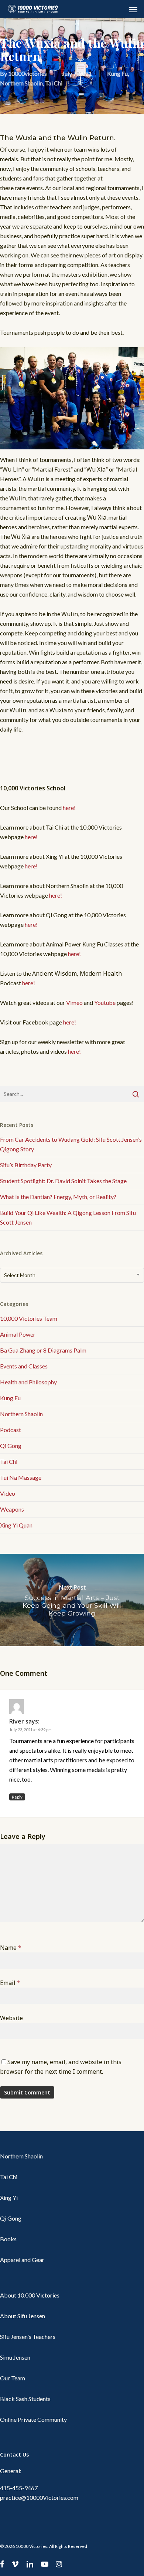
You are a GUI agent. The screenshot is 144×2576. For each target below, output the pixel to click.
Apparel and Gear (22, 2260)
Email (10, 1983)
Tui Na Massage (21, 1477)
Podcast (11, 1430)
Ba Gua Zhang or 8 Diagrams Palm (43, 1350)
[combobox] (72, 1275)
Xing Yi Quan (16, 1525)
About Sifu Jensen (23, 2316)
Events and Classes (24, 1366)
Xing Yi (9, 2197)
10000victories (28, 73)
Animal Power (18, 1334)
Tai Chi (54, 83)
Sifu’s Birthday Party (26, 1165)
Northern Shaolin (21, 83)
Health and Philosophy (28, 1382)
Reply (17, 1797)
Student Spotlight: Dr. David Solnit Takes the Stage (63, 1181)
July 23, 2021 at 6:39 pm (30, 1730)
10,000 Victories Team (29, 1318)
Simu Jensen (15, 2357)
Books (8, 2239)
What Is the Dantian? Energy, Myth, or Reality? (58, 1197)
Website (11, 2018)
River (17, 1721)
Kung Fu (117, 73)
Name (11, 1948)
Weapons (12, 1509)
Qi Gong (11, 1446)
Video (8, 1493)
